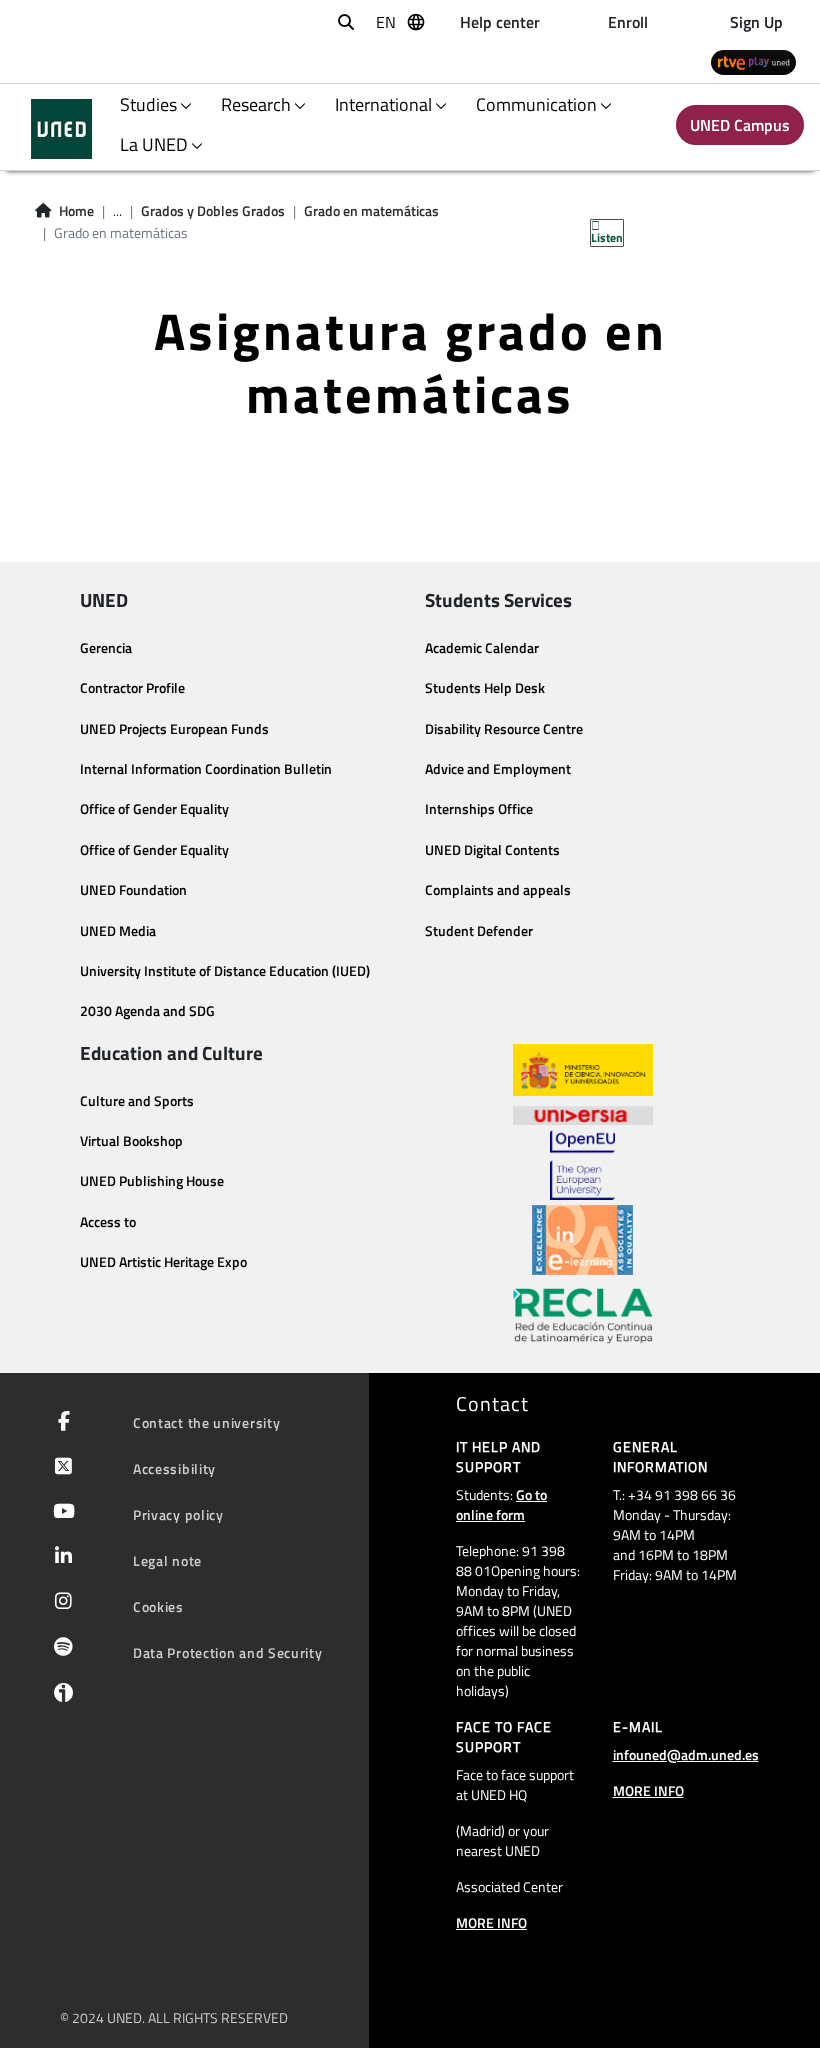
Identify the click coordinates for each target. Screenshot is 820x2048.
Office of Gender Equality (154, 809)
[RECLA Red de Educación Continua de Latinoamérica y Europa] (583, 1314)
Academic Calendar (482, 648)
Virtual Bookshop (131, 1141)
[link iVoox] (59, 1697)
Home (76, 211)
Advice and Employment (498, 769)
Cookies (158, 1606)
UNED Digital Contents (492, 850)
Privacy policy (178, 1514)
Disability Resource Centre (504, 729)
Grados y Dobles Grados (213, 211)
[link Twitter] (59, 1468)
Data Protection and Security (228, 1652)
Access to (108, 1222)
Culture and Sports (137, 1101)
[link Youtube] (60, 1513)
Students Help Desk (485, 688)
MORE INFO (491, 1922)
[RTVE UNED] (753, 61)
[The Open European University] (582, 1165)
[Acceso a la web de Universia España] (583, 1113)
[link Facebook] (60, 1423)
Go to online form (501, 1504)
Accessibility (174, 1468)
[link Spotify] (59, 1649)
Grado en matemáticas (371, 211)
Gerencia (106, 648)
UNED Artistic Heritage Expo (163, 1262)
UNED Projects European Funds (174, 729)
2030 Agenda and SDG (147, 1011)
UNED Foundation (133, 890)
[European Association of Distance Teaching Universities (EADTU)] (582, 1240)
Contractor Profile (132, 688)
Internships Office (479, 809)
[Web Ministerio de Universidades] (583, 1070)
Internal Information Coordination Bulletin (206, 769)
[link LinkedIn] (59, 1558)
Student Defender (479, 931)
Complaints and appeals (498, 890)
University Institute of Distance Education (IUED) (225, 971)
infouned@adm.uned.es (686, 1754)
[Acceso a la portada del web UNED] (61, 129)
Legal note (167, 1560)
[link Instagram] (59, 1603)
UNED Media (118, 931)
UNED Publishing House (152, 1181)
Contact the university (206, 1422)
